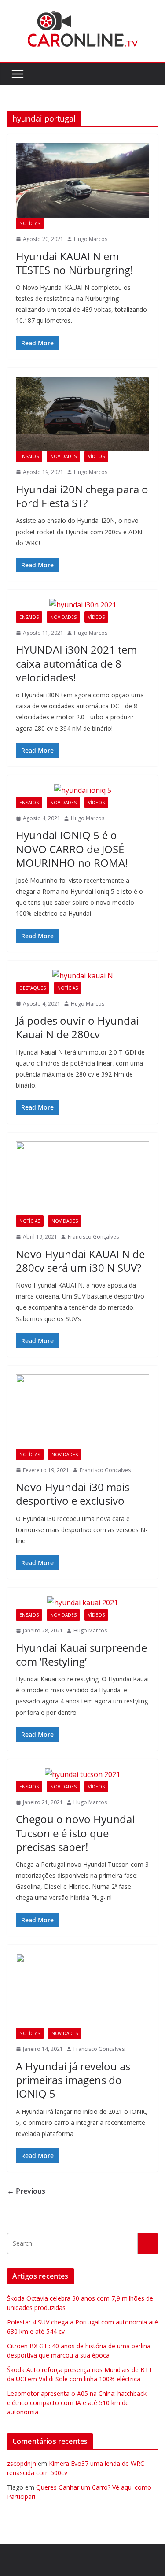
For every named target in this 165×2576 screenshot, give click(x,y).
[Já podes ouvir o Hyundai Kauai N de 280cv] (82, 976)
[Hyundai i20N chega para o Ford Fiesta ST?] (82, 414)
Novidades (63, 456)
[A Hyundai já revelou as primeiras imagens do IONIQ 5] (82, 1991)
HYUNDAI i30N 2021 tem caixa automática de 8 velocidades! (76, 663)
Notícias (30, 223)
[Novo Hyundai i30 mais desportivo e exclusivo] (82, 1412)
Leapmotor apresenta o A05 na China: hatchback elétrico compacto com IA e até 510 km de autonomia (77, 2403)
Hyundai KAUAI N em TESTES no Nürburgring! (74, 263)
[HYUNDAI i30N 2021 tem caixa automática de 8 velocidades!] (82, 605)
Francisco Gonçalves (93, 1237)
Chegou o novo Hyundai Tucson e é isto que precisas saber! (75, 1833)
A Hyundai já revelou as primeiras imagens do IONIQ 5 (73, 2080)
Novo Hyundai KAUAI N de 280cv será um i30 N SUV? (80, 1261)
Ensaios (29, 456)
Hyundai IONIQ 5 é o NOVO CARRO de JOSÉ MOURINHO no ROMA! (72, 849)
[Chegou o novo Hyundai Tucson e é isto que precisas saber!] (82, 1775)
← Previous (26, 2191)
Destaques (33, 988)
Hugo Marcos (91, 239)
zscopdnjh (22, 2463)
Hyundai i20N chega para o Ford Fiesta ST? (82, 496)
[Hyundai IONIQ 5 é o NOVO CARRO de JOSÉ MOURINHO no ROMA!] (82, 790)
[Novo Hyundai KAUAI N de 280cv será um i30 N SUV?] (82, 1179)
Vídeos (96, 456)
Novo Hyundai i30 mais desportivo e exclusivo (73, 1494)
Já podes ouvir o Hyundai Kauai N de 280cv (77, 1027)
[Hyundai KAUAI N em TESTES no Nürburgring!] (82, 180)
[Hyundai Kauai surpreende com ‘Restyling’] (82, 1603)
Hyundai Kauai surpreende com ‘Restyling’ (81, 1654)
